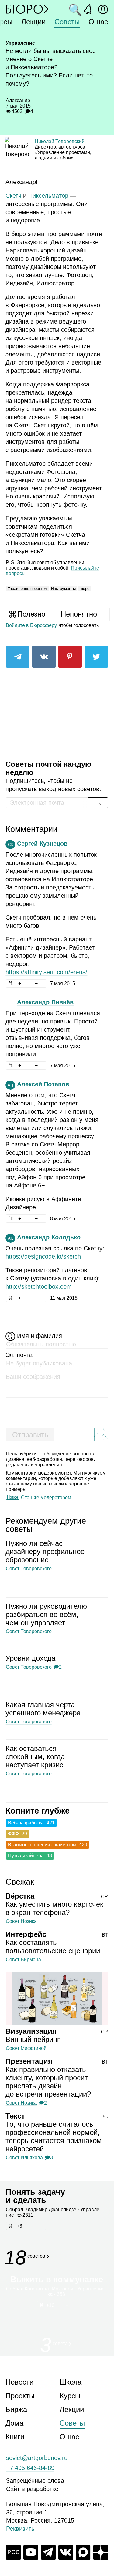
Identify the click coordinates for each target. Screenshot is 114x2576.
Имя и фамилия (40, 1336)
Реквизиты (21, 2529)
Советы (67, 22)
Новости (19, 2382)
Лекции (33, 22)
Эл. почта (19, 1355)
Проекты (20, 2396)
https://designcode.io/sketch (43, 1256)
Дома (14, 2423)
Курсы (70, 2396)
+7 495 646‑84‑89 (30, 2468)
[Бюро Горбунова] (27, 9)
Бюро (84, 589)
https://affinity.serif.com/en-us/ (46, 972)
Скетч (13, 196)
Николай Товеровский (60, 141)
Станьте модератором (46, 1497)
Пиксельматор (48, 196)
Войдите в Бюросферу (31, 625)
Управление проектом (28, 589)
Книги (15, 2437)
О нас (98, 22)
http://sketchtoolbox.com (39, 1286)
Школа (71, 2382)
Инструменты (63, 589)
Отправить (30, 1435)
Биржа (16, 2409)
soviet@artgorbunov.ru (37, 2458)
